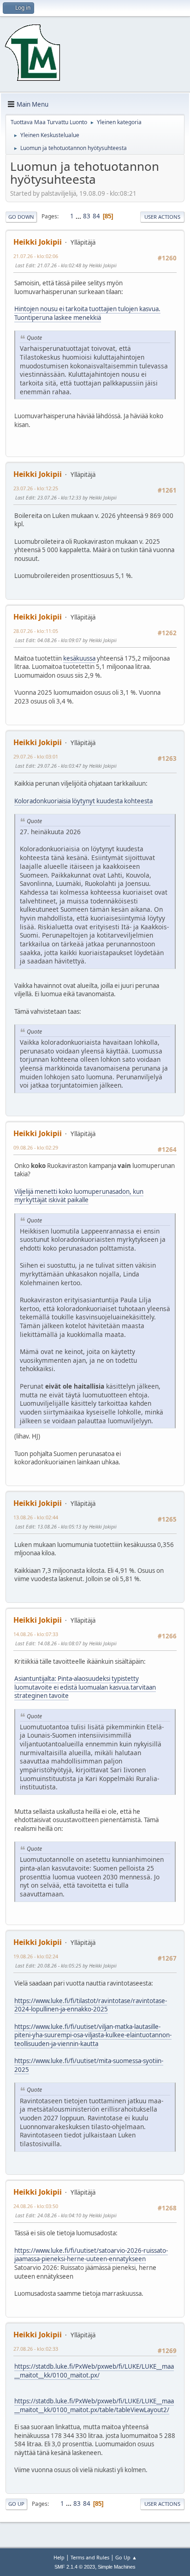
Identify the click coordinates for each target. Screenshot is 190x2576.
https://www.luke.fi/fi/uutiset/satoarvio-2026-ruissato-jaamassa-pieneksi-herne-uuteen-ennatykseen (91, 2255)
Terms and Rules (90, 2557)
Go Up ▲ (126, 2557)
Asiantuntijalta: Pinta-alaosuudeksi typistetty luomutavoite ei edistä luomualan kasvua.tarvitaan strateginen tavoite (85, 1687)
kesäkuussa (79, 658)
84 (96, 216)
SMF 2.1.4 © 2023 (75, 2567)
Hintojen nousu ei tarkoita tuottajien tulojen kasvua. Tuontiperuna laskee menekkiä (87, 313)
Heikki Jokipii (38, 242)
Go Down (21, 217)
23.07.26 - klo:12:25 (36, 488)
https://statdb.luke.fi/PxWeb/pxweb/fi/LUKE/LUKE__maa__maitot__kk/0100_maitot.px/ (94, 2371)
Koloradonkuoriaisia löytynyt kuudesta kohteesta (83, 801)
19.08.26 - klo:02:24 (36, 1956)
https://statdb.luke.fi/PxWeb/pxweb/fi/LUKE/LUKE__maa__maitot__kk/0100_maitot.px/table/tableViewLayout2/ (94, 2405)
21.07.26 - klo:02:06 (36, 256)
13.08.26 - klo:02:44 (36, 1517)
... (79, 216)
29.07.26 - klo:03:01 (36, 756)
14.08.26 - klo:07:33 (36, 1634)
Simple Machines (117, 2567)
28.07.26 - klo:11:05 (36, 631)
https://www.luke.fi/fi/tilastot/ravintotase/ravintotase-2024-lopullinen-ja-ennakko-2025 (91, 2005)
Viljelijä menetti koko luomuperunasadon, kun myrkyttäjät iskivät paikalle (79, 1196)
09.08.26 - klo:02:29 (36, 1147)
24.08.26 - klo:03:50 (36, 2206)
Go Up (16, 2504)
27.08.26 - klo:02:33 (36, 2349)
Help (59, 2557)
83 (87, 216)
